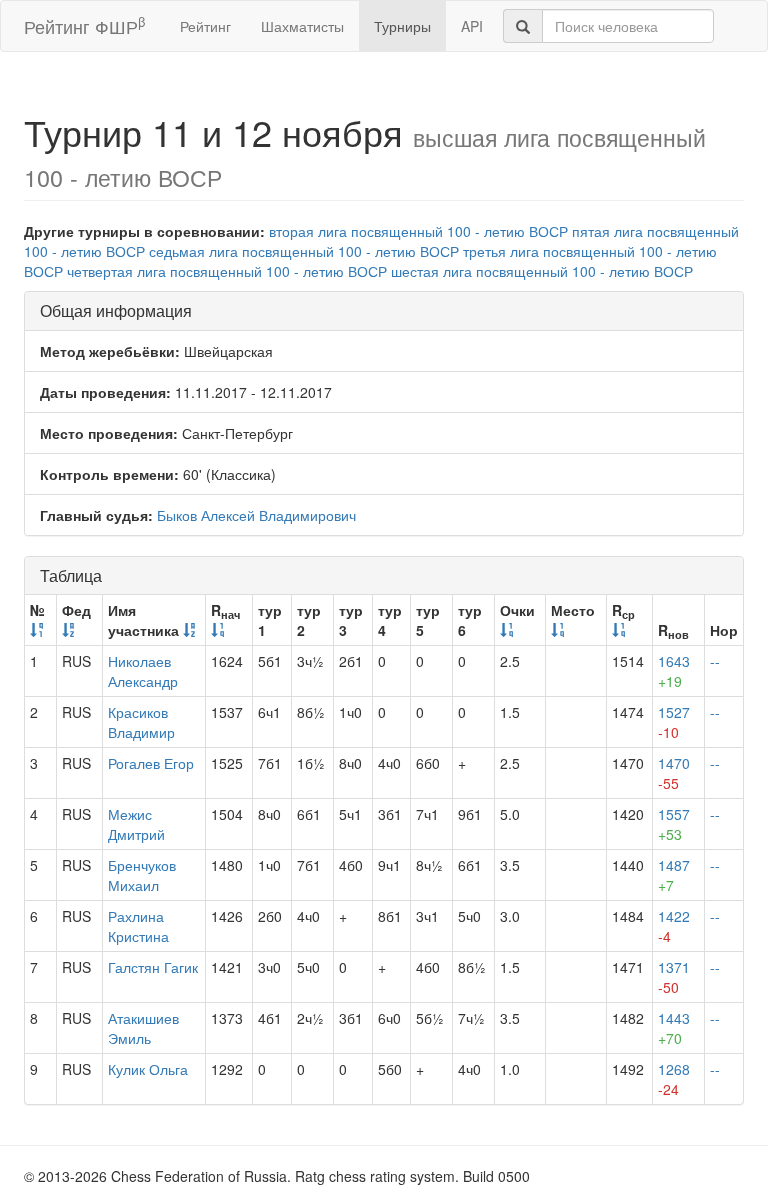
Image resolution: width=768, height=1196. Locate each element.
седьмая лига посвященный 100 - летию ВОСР (304, 251)
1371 (674, 977)
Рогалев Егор (151, 763)
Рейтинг (205, 26)
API (472, 26)
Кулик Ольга (148, 1069)
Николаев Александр (143, 671)
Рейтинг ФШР (84, 25)
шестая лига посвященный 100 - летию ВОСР (542, 271)
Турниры (402, 26)
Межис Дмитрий (136, 824)
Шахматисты (302, 26)
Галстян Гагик (153, 967)
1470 (674, 773)
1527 (674, 722)
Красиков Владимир (141, 722)
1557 (674, 824)
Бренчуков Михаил (142, 875)
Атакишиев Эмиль (143, 1028)
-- (715, 661)
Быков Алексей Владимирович (256, 515)
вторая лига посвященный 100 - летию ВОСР (418, 231)
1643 (674, 671)
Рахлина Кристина (138, 926)
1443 (674, 1028)
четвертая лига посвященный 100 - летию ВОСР (227, 271)
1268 (674, 1079)
